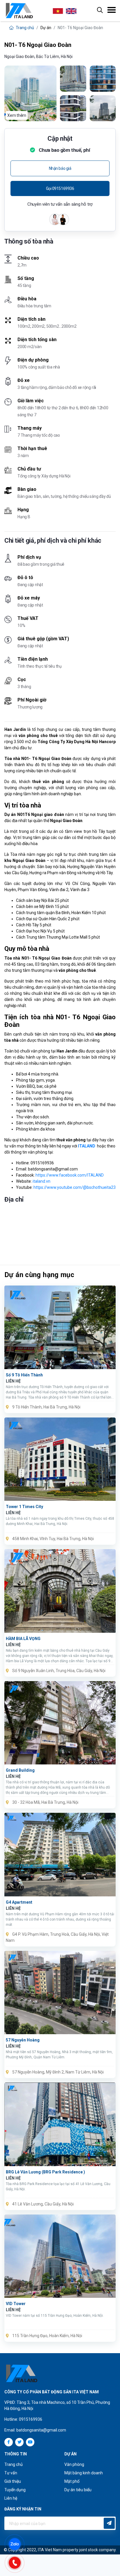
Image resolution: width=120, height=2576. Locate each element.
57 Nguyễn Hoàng (23, 2040)
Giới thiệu (13, 2481)
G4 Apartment (19, 1902)
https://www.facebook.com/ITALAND (70, 1175)
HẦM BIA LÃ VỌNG (23, 1639)
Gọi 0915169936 (60, 188)
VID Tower (16, 2304)
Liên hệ (11, 2498)
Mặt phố (72, 2481)
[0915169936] (17, 2562)
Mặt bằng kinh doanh (84, 2473)
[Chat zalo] (17, 2544)
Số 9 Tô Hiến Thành (24, 1375)
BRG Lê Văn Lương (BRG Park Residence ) (45, 2172)
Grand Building (20, 1770)
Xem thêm (17, 115)
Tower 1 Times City (24, 1507)
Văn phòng (74, 2464)
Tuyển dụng (15, 2490)
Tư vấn (11, 2473)
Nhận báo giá (60, 168)
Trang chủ (24, 28)
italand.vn (42, 1181)
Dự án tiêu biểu (78, 2490)
